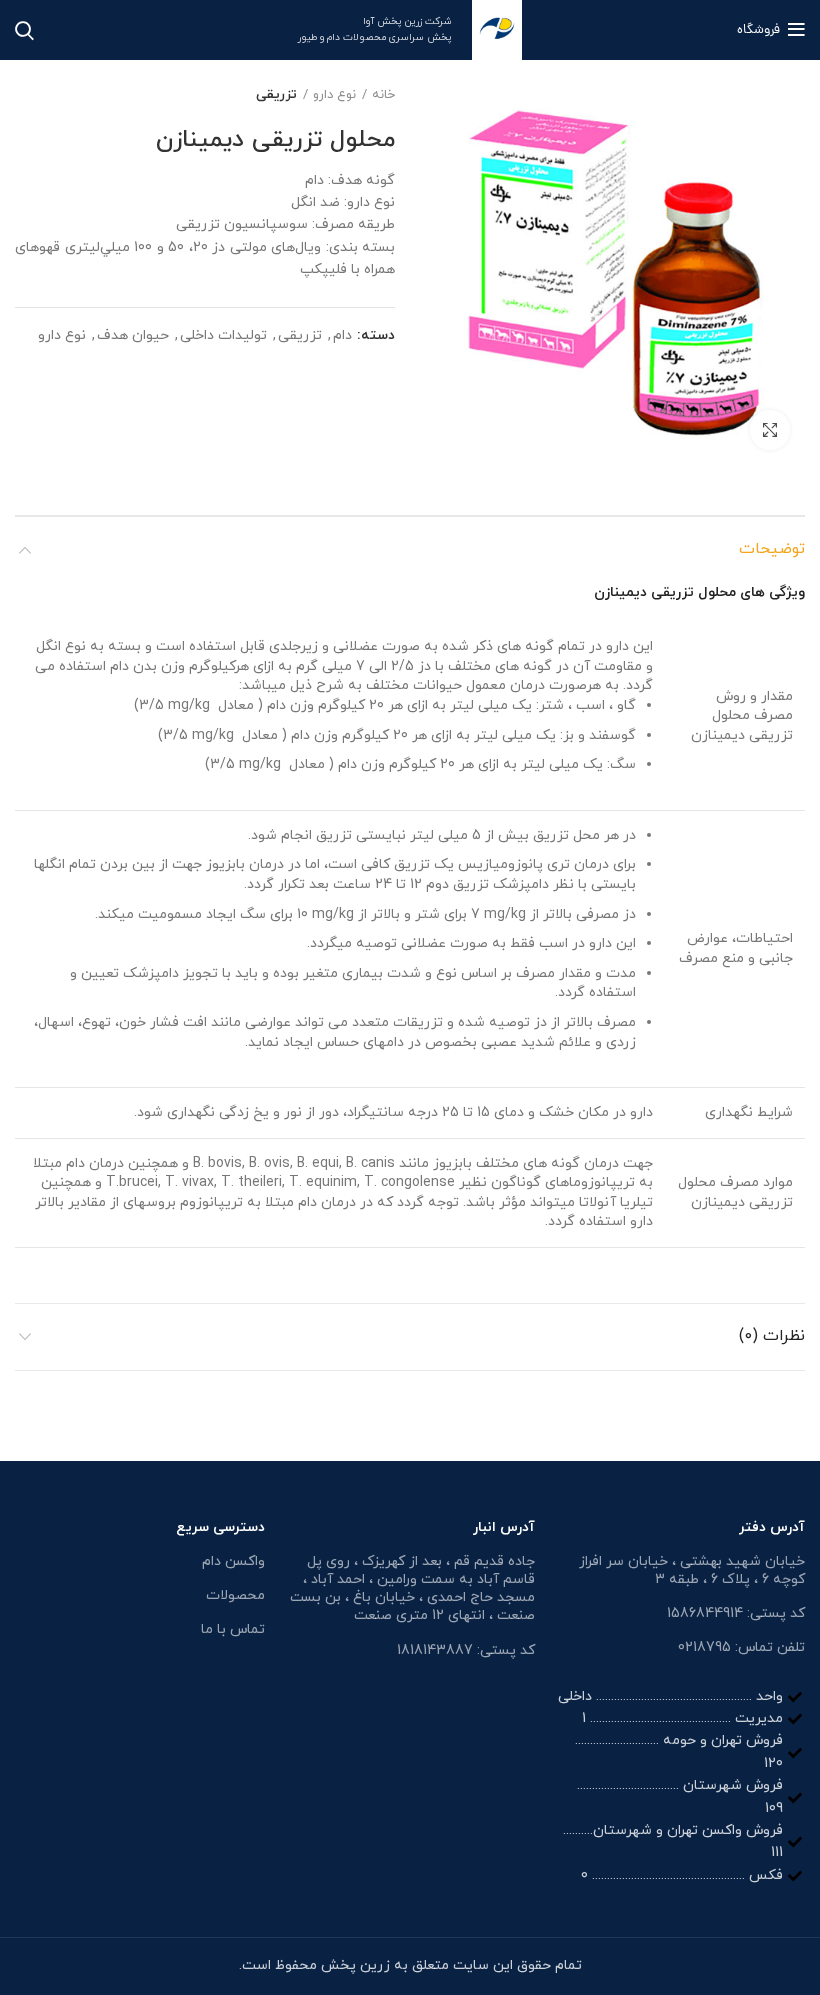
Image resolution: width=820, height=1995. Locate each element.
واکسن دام (233, 1561)
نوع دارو (334, 95)
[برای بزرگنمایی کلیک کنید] (770, 430)
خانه (383, 95)
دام (342, 336)
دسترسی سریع (220, 1527)
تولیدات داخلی (223, 336)
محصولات (235, 1595)
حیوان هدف (133, 336)
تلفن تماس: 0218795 (741, 1647)
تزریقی (276, 95)
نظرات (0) (772, 1336)
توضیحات (772, 549)
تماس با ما (233, 1629)
